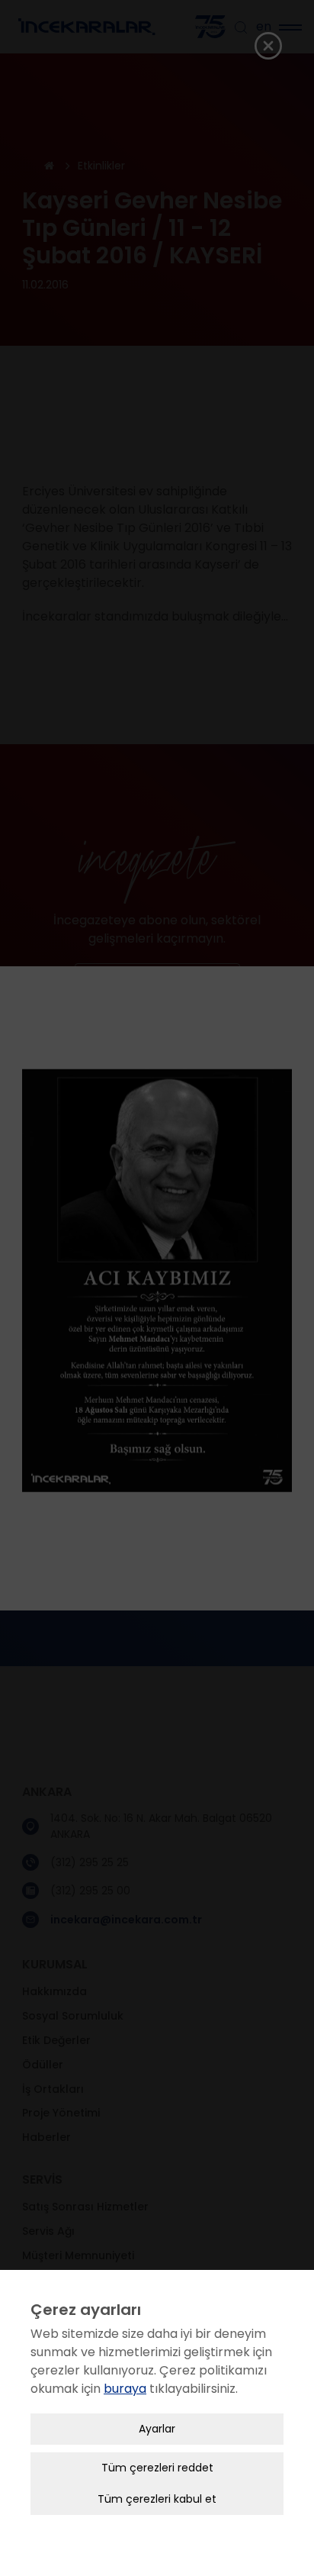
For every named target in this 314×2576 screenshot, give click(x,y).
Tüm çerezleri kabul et (157, 2499)
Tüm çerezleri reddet (157, 2468)
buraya (125, 2389)
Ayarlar (157, 2429)
